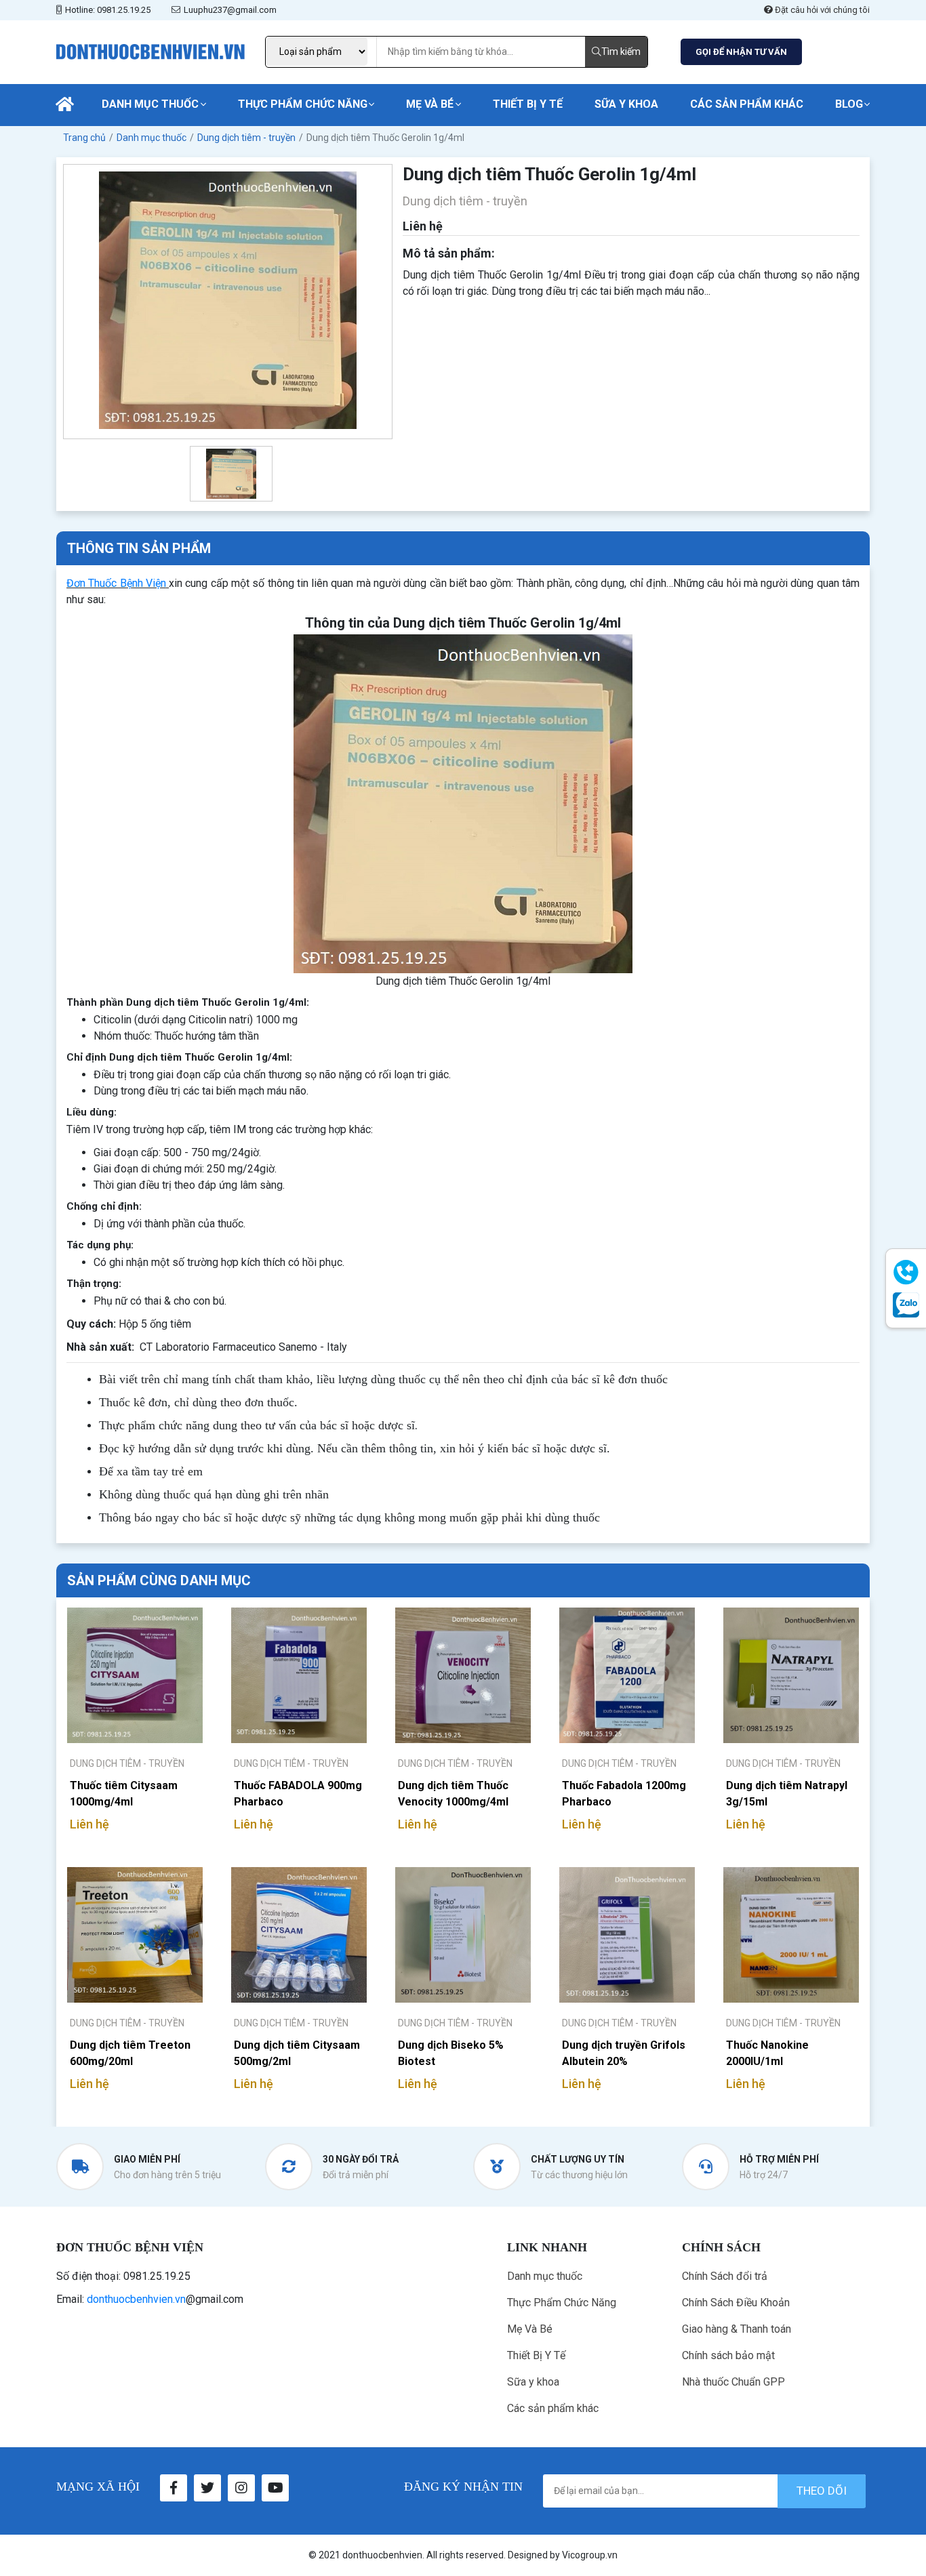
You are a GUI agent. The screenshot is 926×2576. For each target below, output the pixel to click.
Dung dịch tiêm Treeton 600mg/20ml (130, 2053)
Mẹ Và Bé (430, 104)
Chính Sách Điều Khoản (736, 2303)
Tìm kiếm (621, 52)
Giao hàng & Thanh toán (737, 2329)
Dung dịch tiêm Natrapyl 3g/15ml (787, 1794)
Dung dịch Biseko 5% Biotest (451, 2053)
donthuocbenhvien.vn (136, 2299)
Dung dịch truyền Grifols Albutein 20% (624, 2053)
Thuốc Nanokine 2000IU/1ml (767, 2053)
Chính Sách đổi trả (725, 2276)
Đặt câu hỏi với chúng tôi (821, 10)
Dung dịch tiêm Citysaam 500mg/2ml (297, 2053)
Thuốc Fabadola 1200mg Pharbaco (624, 1794)
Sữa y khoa (626, 104)
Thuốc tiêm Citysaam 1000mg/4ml (124, 1794)
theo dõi (822, 2491)
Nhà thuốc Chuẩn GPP (733, 2382)
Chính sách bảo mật (728, 2355)
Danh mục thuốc (150, 104)
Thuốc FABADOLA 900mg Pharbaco (298, 1794)
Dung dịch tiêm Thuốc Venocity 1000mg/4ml (453, 1794)
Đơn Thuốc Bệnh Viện (116, 583)
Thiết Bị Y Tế (528, 104)
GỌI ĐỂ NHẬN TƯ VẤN (741, 52)
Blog (849, 104)
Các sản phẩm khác (747, 104)
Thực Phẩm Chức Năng (303, 104)
